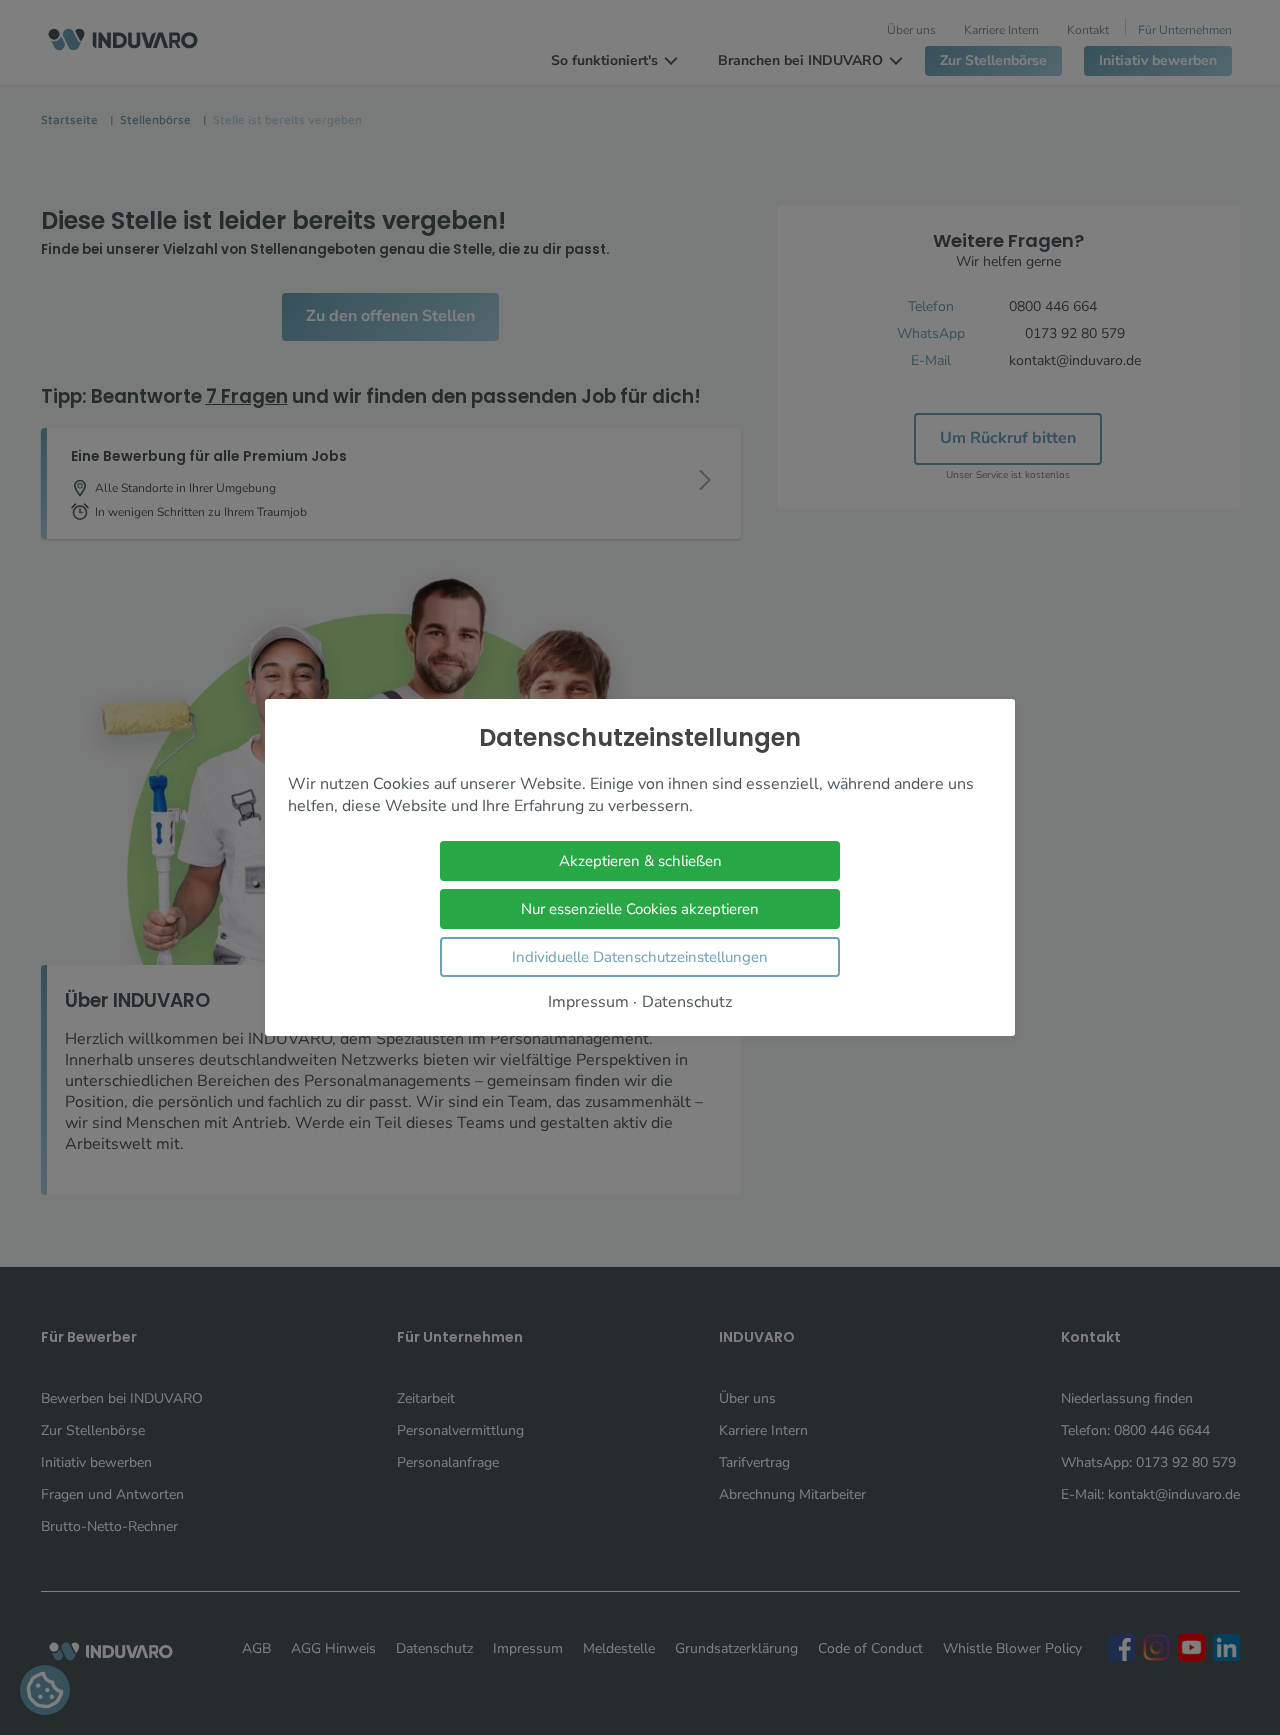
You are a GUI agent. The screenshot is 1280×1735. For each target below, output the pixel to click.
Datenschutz (687, 1002)
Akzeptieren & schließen (640, 861)
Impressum (588, 1002)
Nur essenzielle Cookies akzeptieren (640, 909)
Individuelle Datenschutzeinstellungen (640, 957)
